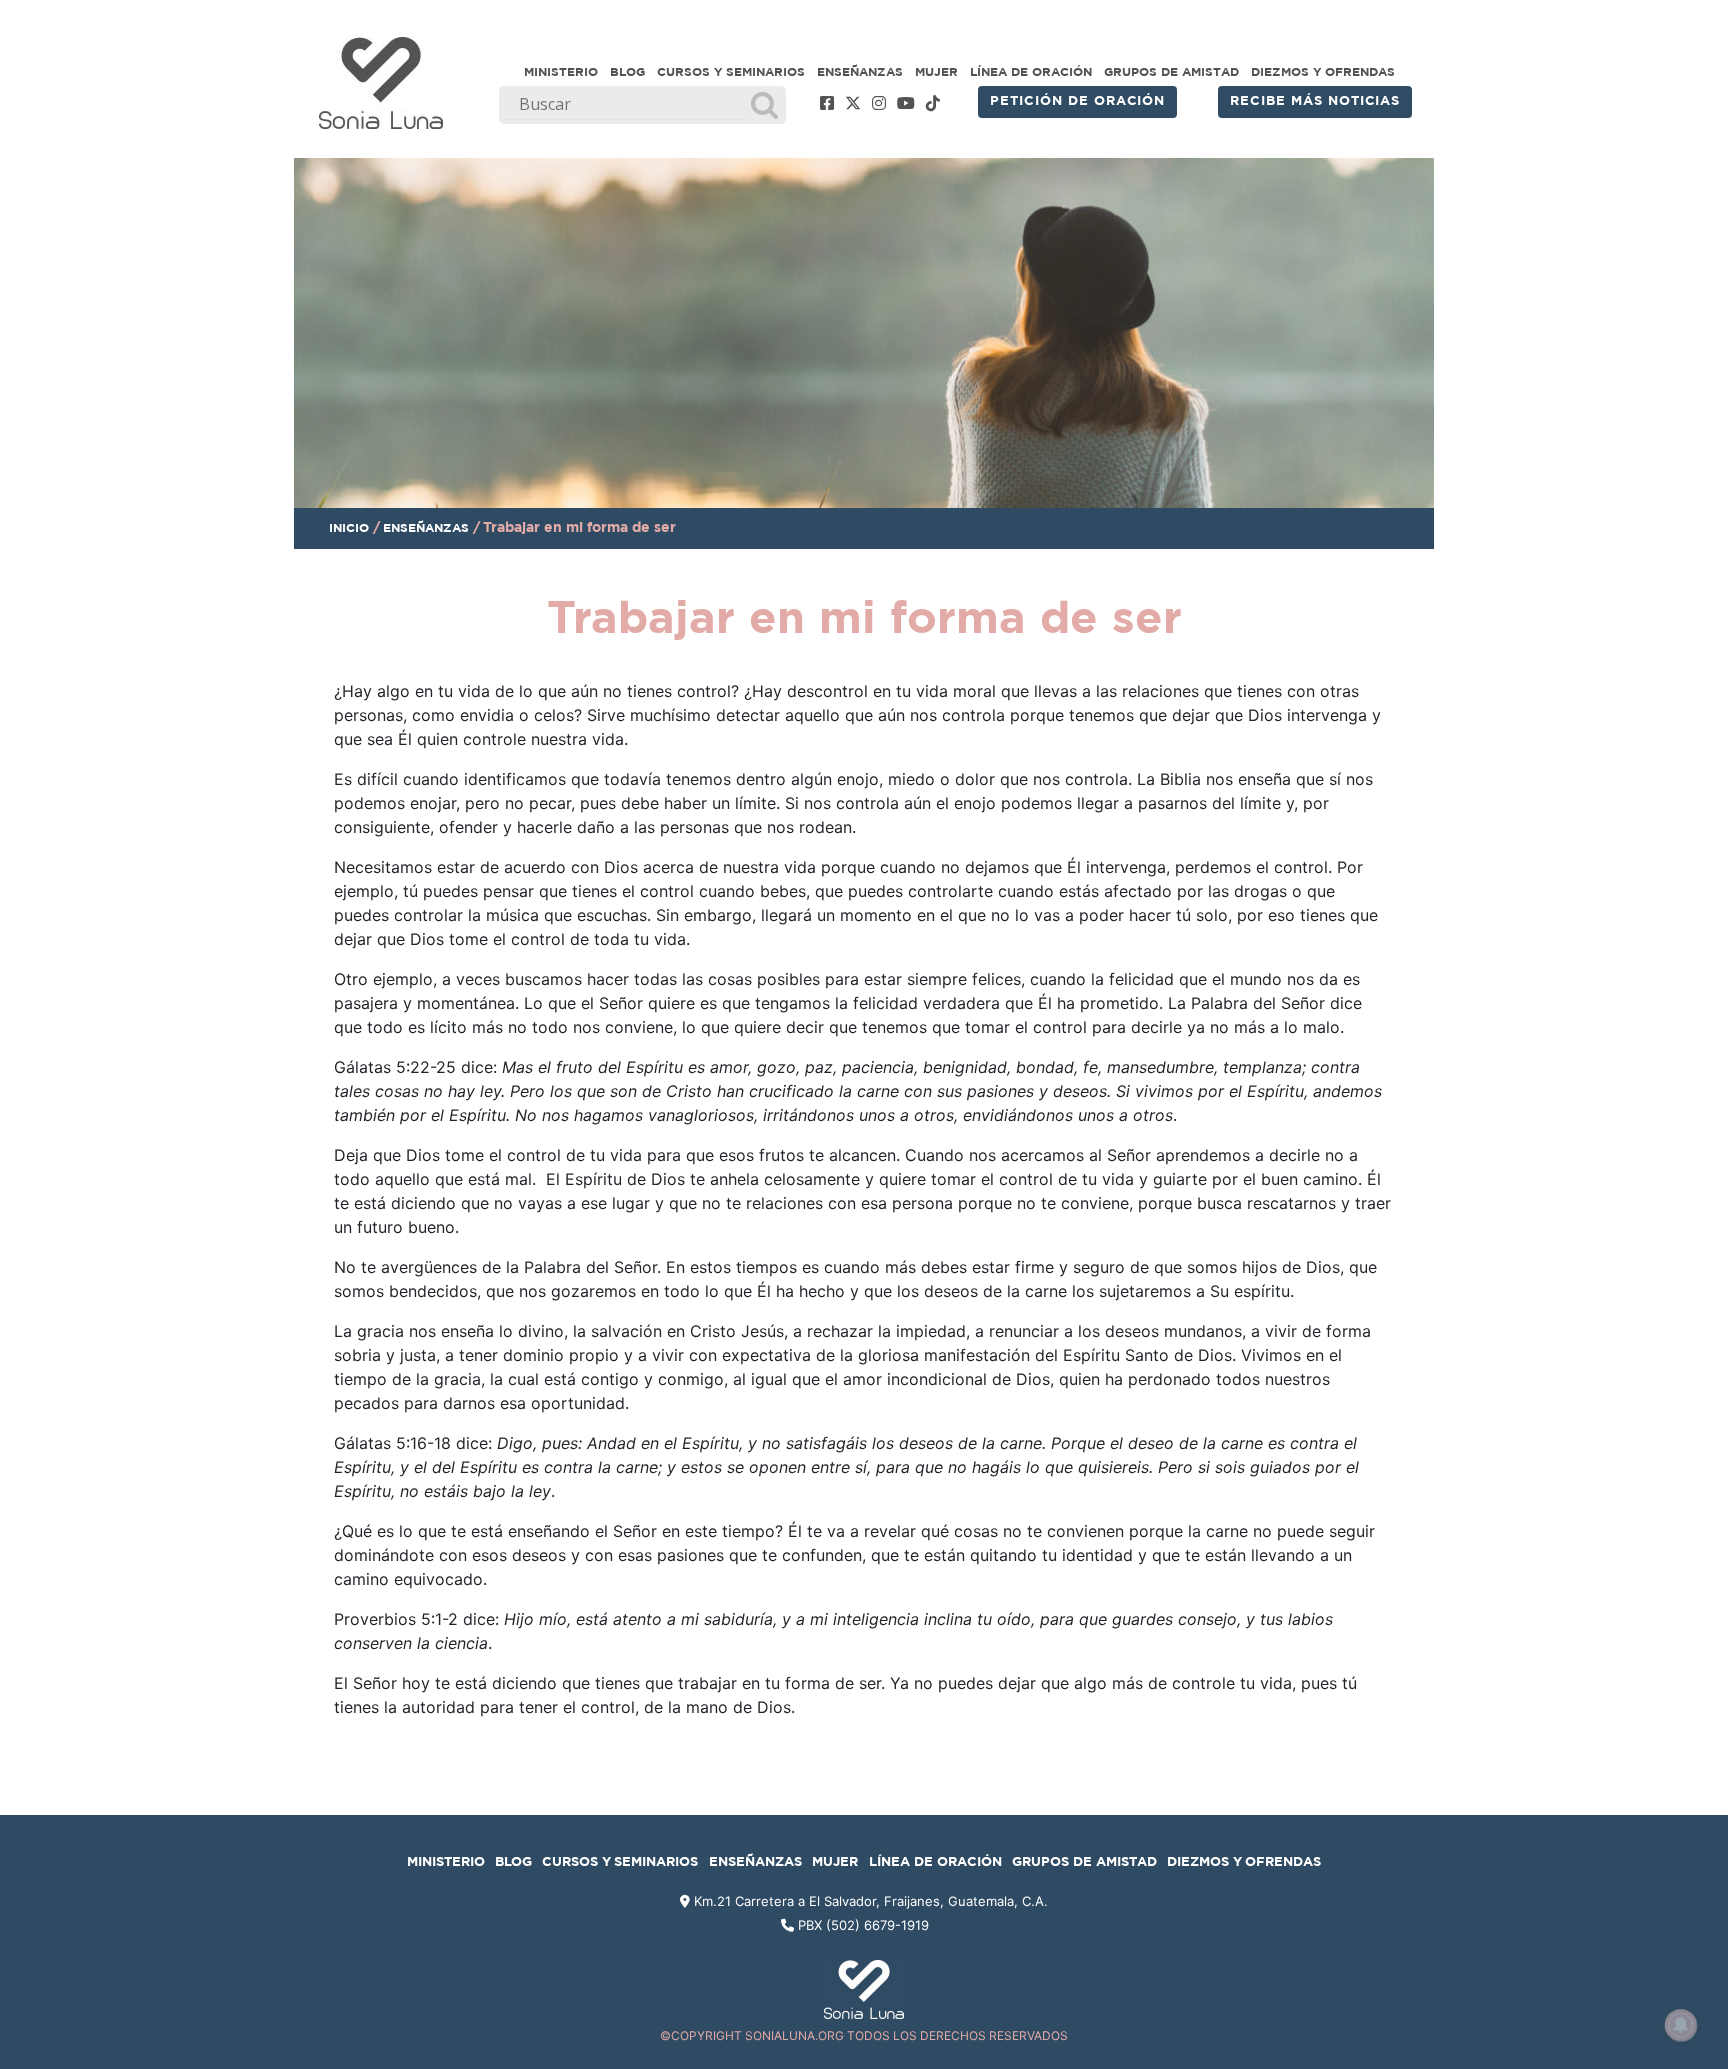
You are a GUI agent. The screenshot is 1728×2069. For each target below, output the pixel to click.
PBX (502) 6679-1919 (863, 1925)
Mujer (936, 72)
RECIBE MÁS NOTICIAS (1315, 101)
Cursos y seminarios (731, 72)
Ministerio (561, 72)
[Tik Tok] (933, 104)
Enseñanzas (860, 72)
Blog (627, 72)
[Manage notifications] (1681, 2025)
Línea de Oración (1031, 72)
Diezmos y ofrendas (1323, 72)
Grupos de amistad (1171, 72)
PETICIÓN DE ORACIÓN (1077, 101)
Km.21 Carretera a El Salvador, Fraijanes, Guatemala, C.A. (869, 1901)
